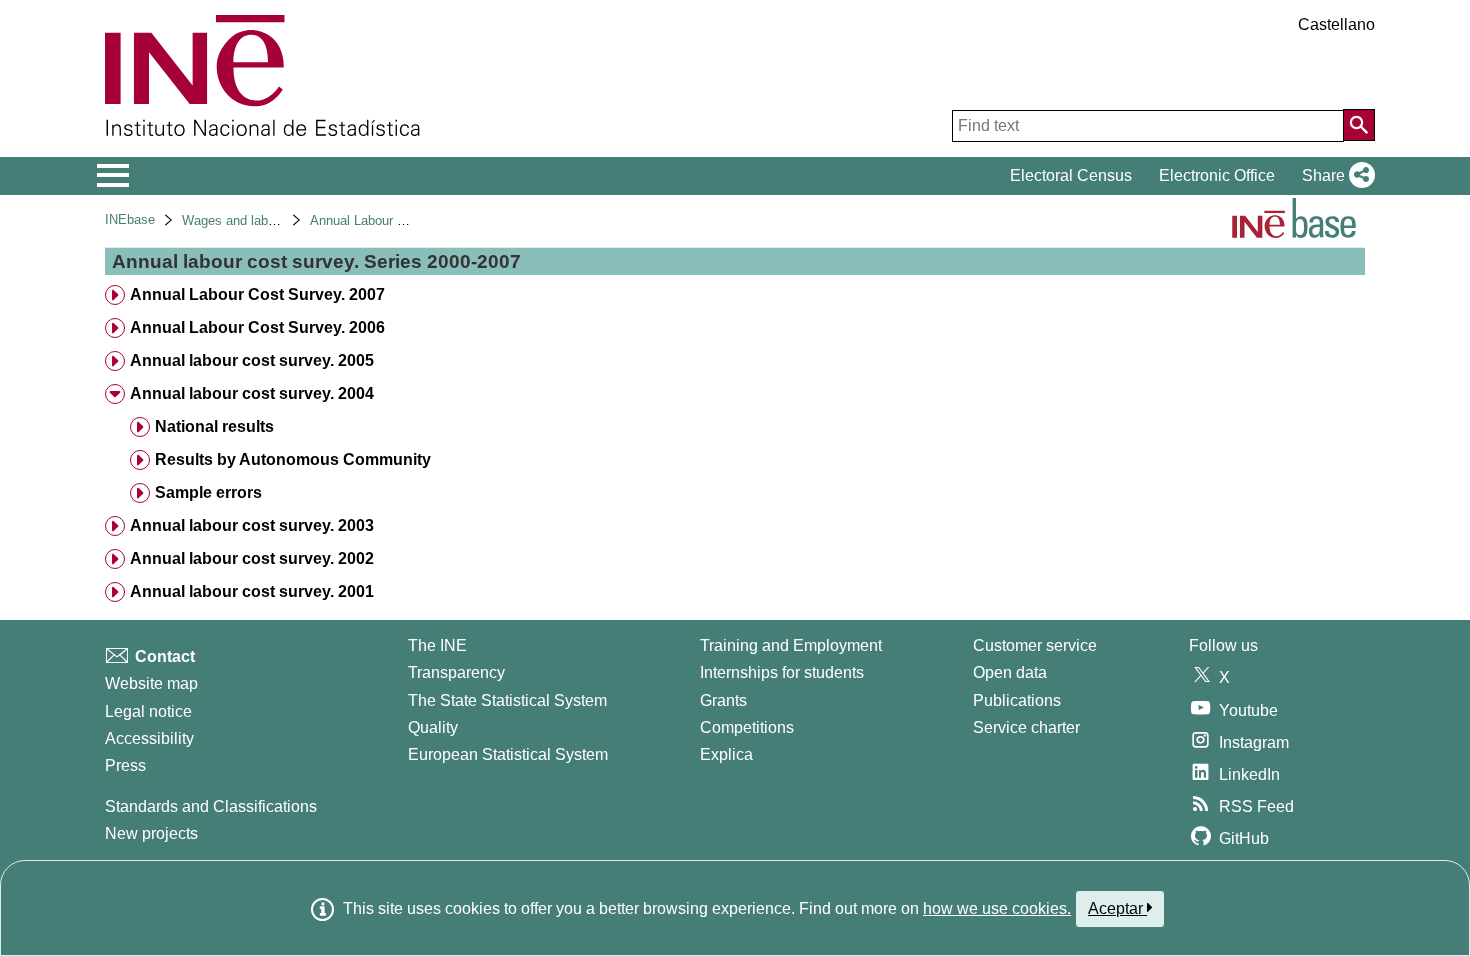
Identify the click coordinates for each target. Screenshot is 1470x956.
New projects (151, 833)
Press (125, 765)
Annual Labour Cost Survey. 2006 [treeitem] (257, 327)
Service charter (1026, 727)
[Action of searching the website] (1359, 125)
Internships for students (782, 672)
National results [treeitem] (214, 426)
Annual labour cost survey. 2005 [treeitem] (252, 360)
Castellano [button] (1336, 24)
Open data (1010, 672)
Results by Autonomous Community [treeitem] (293, 459)
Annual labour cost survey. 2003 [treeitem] (252, 525)
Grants (723, 700)
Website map (151, 683)
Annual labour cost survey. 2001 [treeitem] (252, 591)
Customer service (1035, 645)
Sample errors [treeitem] (208, 492)
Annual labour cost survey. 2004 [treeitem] (252, 393)
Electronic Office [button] (1217, 175)
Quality (433, 727)
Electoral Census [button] (1071, 175)
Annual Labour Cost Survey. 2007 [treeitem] (257, 294)
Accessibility (149, 738)
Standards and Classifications (211, 806)
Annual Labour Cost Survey (389, 220)
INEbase (130, 219)
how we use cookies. (997, 908)
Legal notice (148, 711)
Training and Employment (791, 645)
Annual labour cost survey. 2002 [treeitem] (252, 558)
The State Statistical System (507, 700)
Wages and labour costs (252, 220)
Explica (726, 754)
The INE (437, 645)
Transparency (456, 672)
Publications (1017, 700)
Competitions (747, 727)
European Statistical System (508, 754)
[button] (1334, 176)
